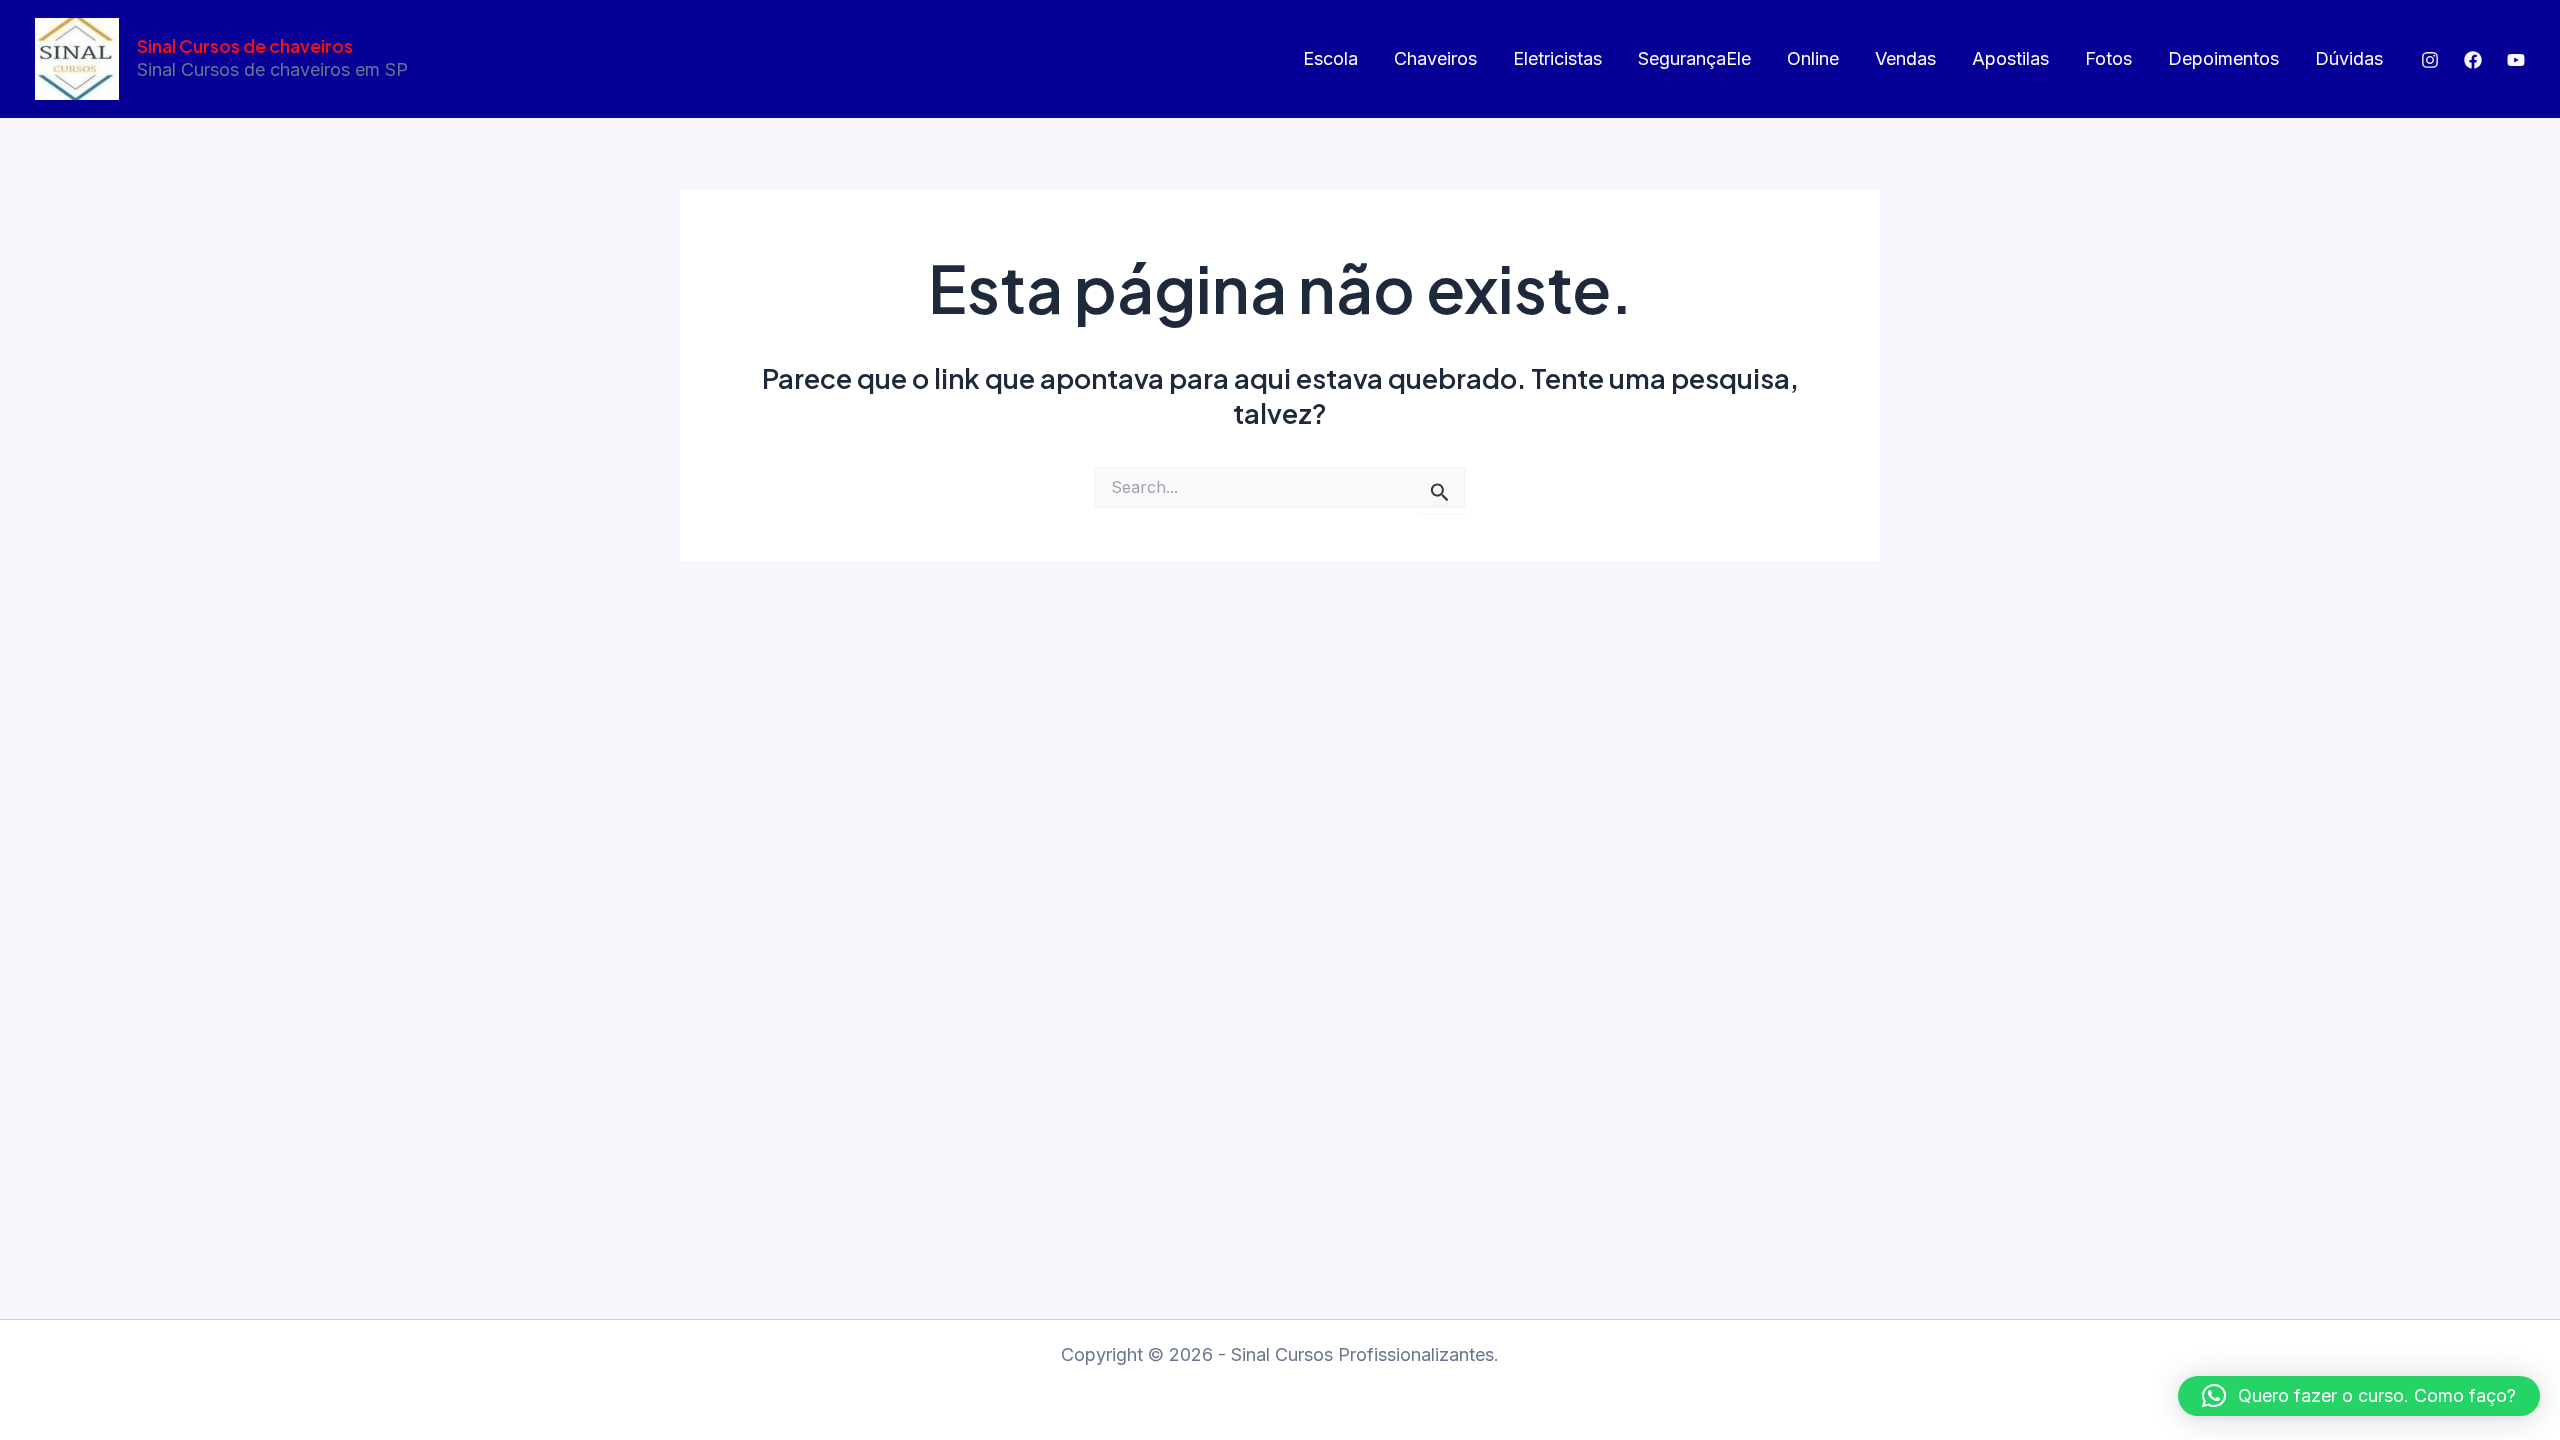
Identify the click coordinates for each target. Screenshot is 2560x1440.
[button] (2359, 1396)
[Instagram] (2430, 60)
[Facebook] (2473, 60)
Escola (1330, 58)
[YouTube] (2516, 60)
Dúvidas (2349, 58)
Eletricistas (1557, 58)
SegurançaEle (1694, 58)
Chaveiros (1435, 58)
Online (1813, 58)
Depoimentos (2223, 58)
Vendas (1905, 58)
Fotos (2108, 58)
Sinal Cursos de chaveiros (245, 45)
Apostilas (2010, 58)
